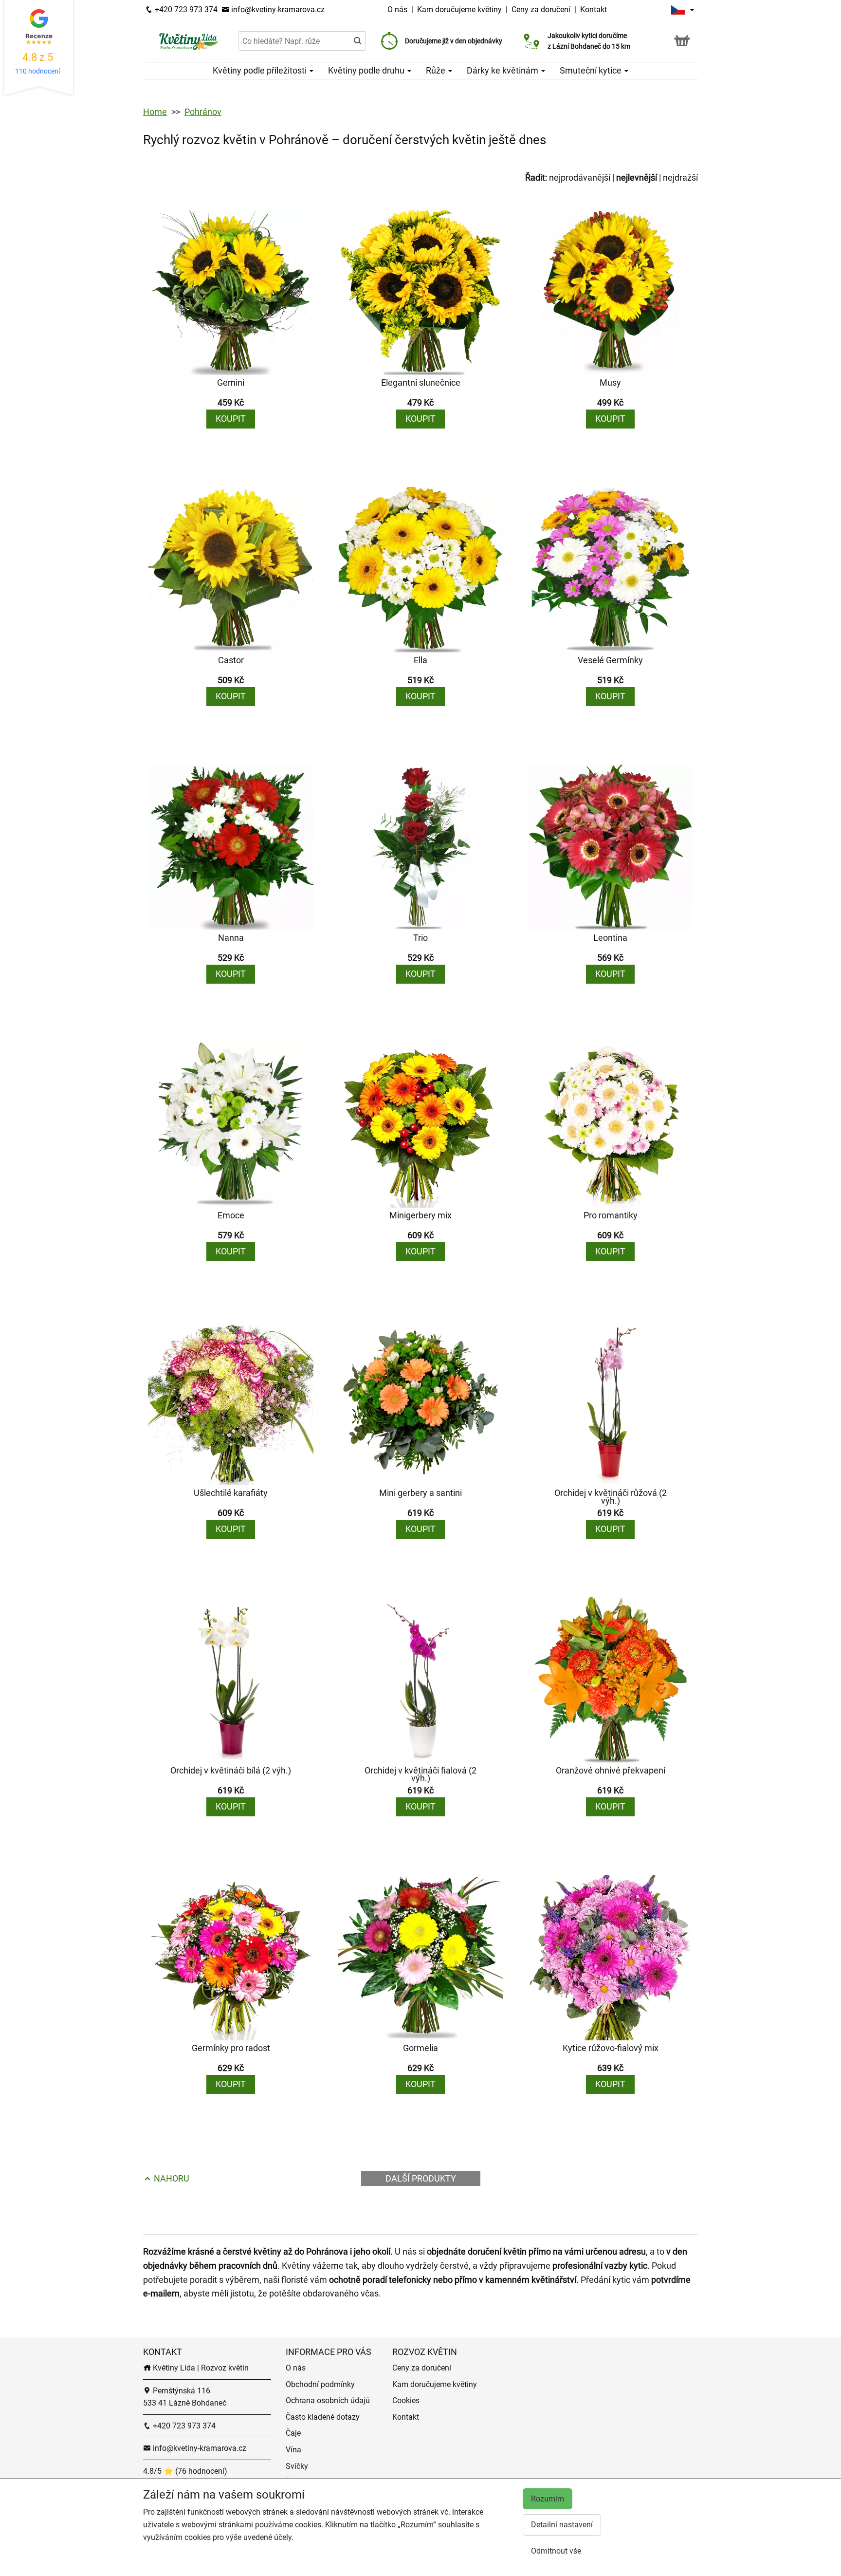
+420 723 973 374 (185, 9)
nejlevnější (637, 177)
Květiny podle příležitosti (261, 70)
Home (155, 112)
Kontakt (594, 9)
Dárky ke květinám (503, 70)
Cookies (406, 2400)
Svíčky (297, 2466)
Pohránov (203, 112)
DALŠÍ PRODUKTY (421, 2178)
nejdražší (680, 177)
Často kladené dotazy (323, 2417)
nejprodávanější (580, 177)
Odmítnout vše (556, 2551)
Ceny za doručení (541, 9)
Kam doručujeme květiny (459, 9)
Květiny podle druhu (367, 70)
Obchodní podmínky (320, 2384)
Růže (437, 70)
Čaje (293, 2433)
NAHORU (171, 2178)
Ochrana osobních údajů (328, 2400)
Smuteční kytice (592, 70)
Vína (293, 2450)
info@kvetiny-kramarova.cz (277, 9)
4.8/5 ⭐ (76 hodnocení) (185, 2471)
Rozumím (548, 2499)
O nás (398, 9)
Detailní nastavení (562, 2525)
